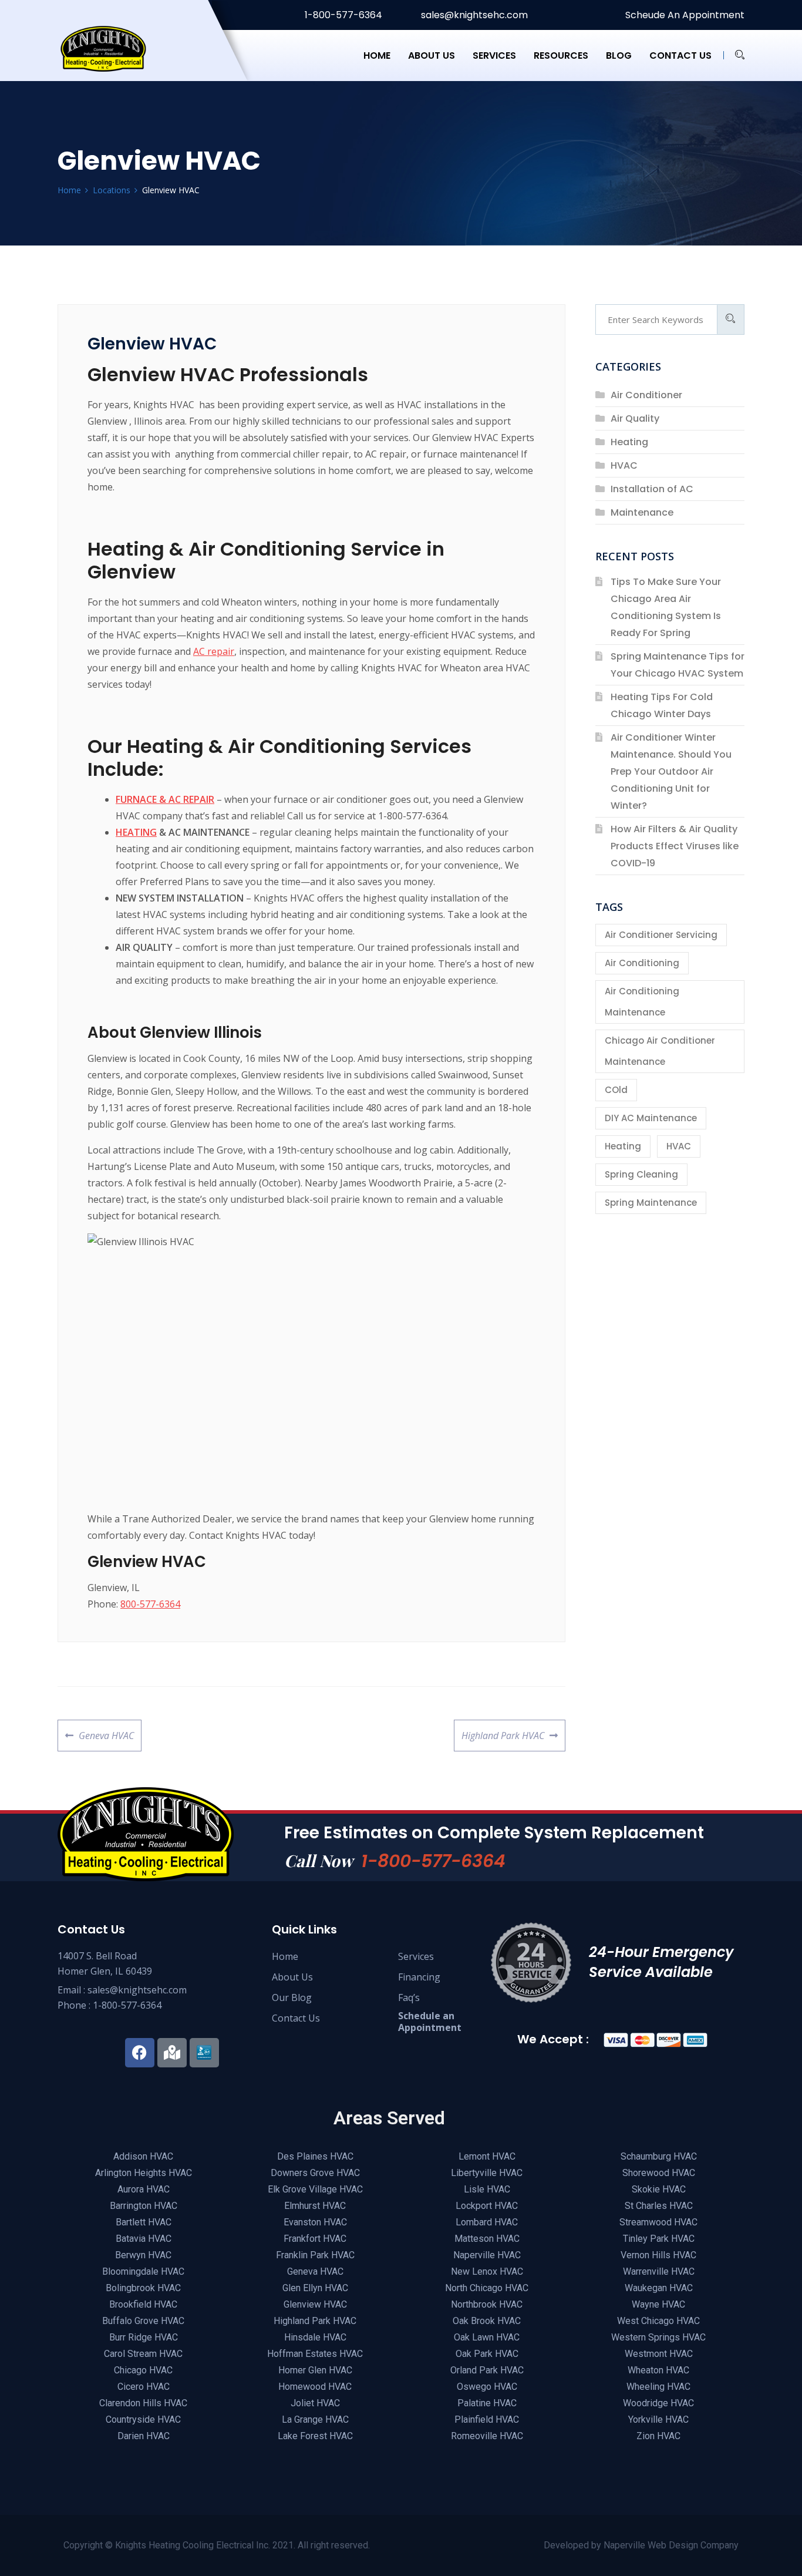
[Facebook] (140, 2053)
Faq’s (409, 1997)
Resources (561, 56)
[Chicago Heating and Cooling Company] (117, 55)
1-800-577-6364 (342, 15)
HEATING (136, 832)
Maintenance (642, 512)
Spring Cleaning (641, 1174)
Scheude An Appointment (684, 15)
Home (377, 56)
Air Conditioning (642, 963)
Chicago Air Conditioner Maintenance (660, 1051)
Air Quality (635, 418)
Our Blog (292, 1997)
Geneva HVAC (106, 1731)
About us (432, 56)
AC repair (214, 651)
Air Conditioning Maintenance (642, 1002)
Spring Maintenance (651, 1203)
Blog (619, 56)
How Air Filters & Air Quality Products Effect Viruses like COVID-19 (675, 846)
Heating (629, 442)
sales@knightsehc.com (473, 15)
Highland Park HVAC (503, 1731)
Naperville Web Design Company (671, 2545)
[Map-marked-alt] (172, 2053)
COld (616, 1090)
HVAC (624, 465)
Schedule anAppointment (430, 2022)
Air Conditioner (646, 395)
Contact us (680, 56)
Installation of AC (652, 489)
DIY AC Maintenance (651, 1118)
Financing (419, 1977)
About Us (292, 1977)
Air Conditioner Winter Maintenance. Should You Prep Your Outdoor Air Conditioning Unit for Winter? (671, 771)
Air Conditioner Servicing (661, 935)
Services (494, 56)
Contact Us (296, 2018)
